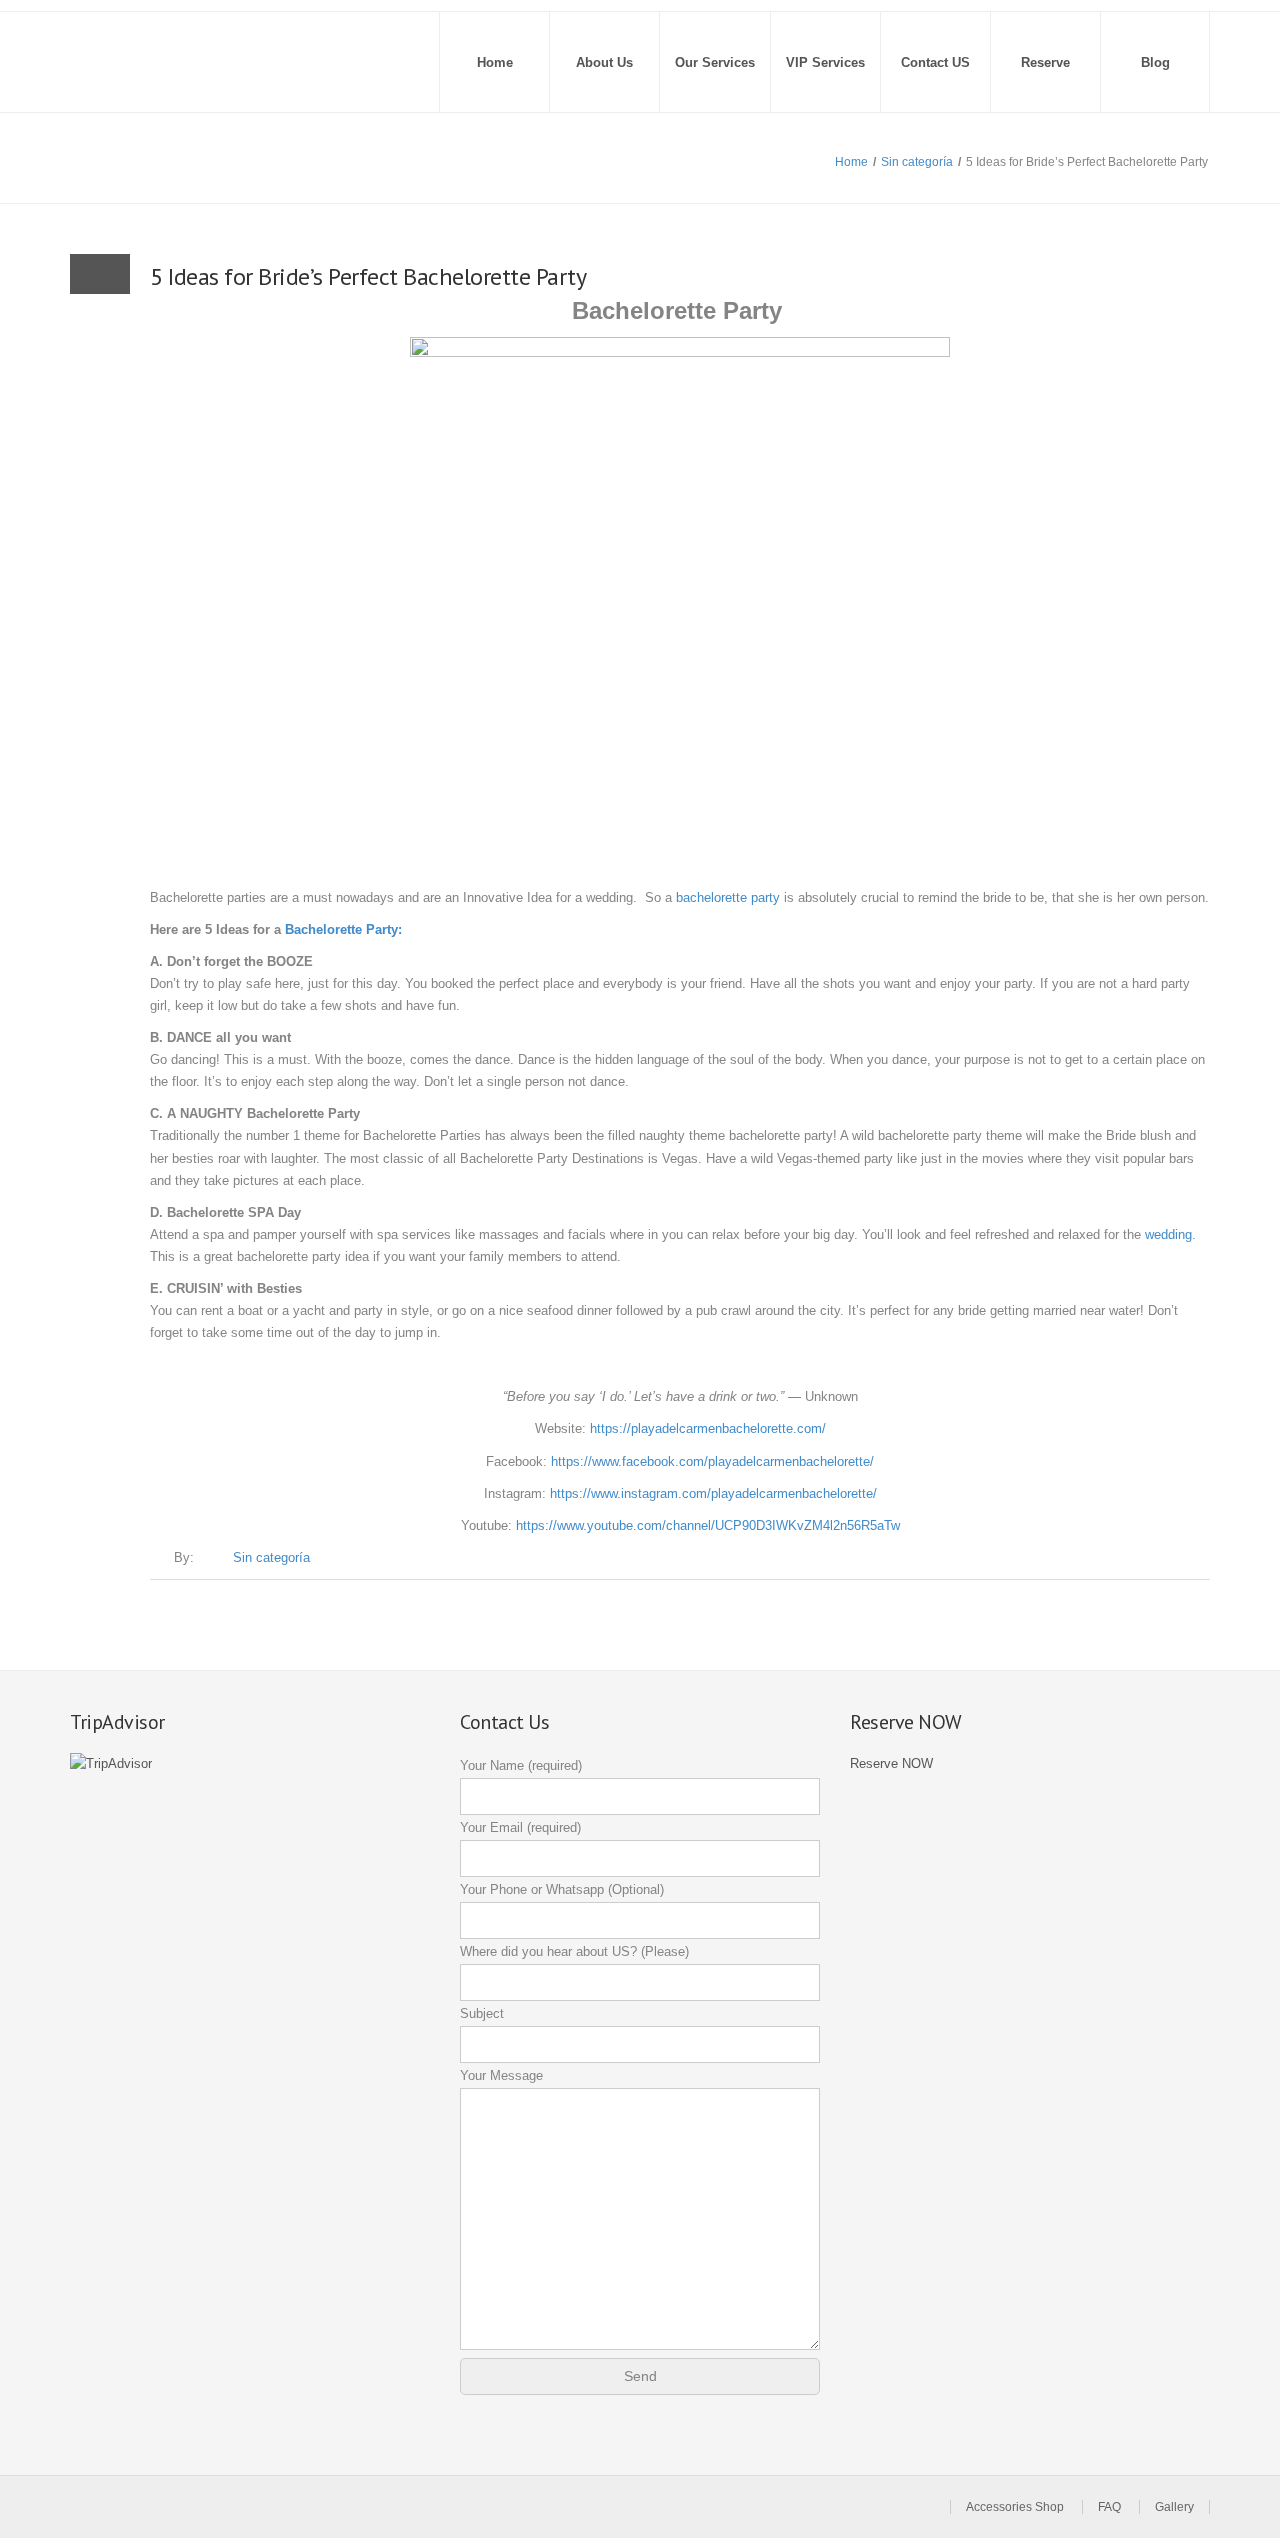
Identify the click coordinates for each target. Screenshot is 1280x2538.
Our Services (715, 62)
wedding (1168, 1234)
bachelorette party (728, 897)
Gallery (1174, 2507)
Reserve (1045, 62)
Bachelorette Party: (343, 929)
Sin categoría (917, 162)
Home (495, 62)
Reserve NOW (891, 1763)
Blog (1155, 62)
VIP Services (825, 62)
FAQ (1109, 2507)
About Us (604, 62)
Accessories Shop (1015, 2507)
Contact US (935, 62)
